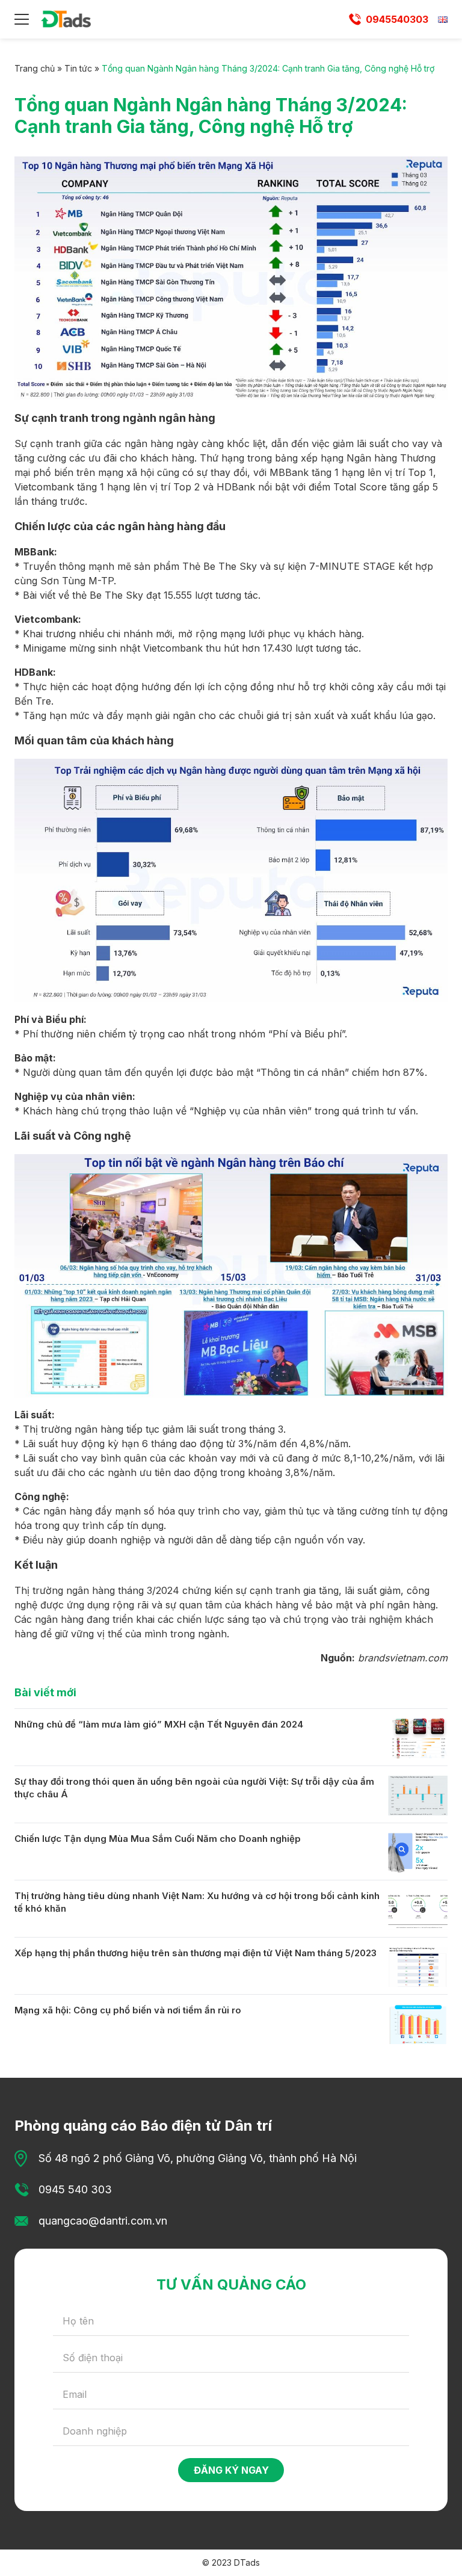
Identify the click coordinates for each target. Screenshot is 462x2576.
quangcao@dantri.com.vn (103, 2221)
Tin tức (78, 68)
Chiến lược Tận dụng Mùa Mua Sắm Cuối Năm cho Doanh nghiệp (158, 1839)
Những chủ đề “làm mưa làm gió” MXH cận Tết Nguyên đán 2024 (159, 1724)
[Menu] (22, 19)
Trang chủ (35, 68)
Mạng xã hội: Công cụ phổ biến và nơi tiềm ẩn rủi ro (128, 2010)
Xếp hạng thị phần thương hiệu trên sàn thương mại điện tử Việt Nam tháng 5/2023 (196, 1953)
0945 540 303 (75, 2189)
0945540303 (397, 19)
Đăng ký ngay (231, 2470)
